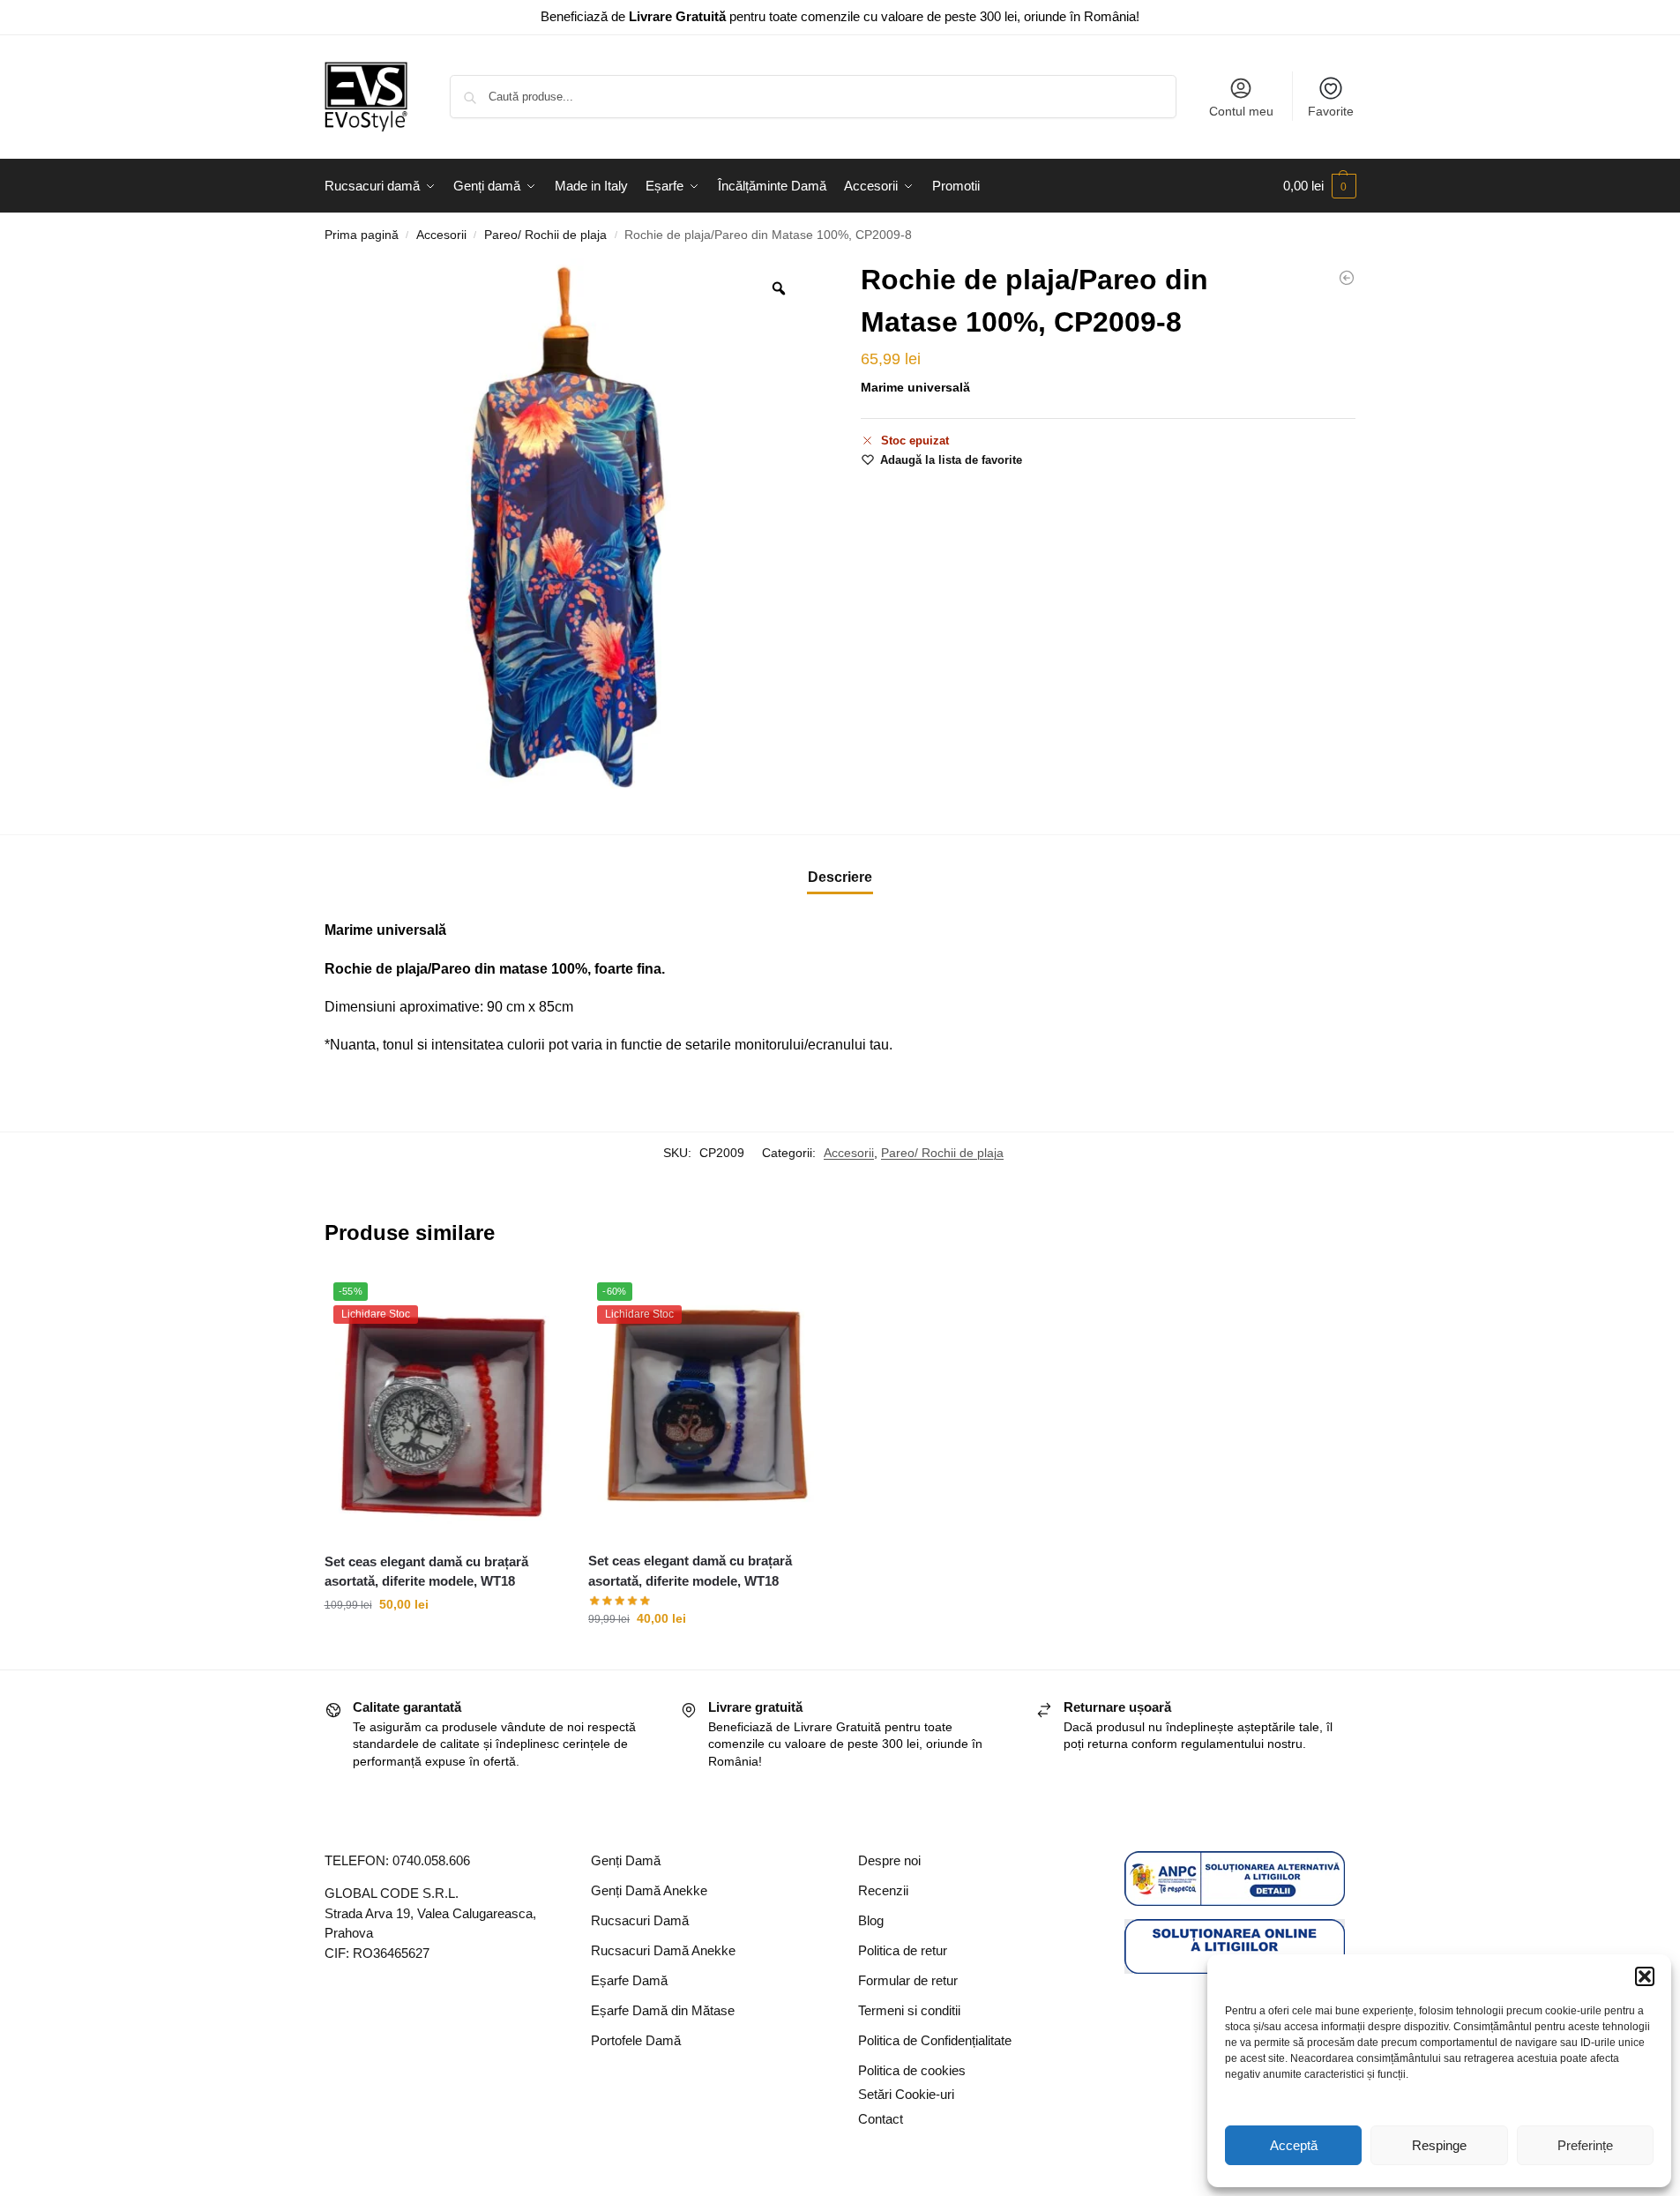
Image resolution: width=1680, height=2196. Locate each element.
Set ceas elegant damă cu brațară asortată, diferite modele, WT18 (426, 1572)
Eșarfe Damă (629, 1980)
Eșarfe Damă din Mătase (663, 2010)
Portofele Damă (636, 2040)
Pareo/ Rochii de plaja (545, 235)
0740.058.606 (431, 1860)
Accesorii (441, 235)
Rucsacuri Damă (640, 1920)
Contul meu (1241, 111)
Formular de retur (908, 1980)
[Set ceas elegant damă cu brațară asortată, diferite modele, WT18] (1347, 278)
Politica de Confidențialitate (935, 2040)
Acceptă (1294, 2145)
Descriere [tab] (840, 877)
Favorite (1331, 111)
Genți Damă (626, 1860)
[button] (1645, 1976)
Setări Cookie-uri (906, 2094)
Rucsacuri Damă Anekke (663, 1950)
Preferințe (1585, 2145)
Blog (871, 1920)
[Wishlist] (535, 1300)
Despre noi (889, 1860)
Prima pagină (362, 235)
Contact (881, 2119)
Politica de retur (903, 1950)
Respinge (1439, 2145)
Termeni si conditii (909, 2010)
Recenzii (883, 1890)
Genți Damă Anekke (649, 1890)
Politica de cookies (912, 2070)
